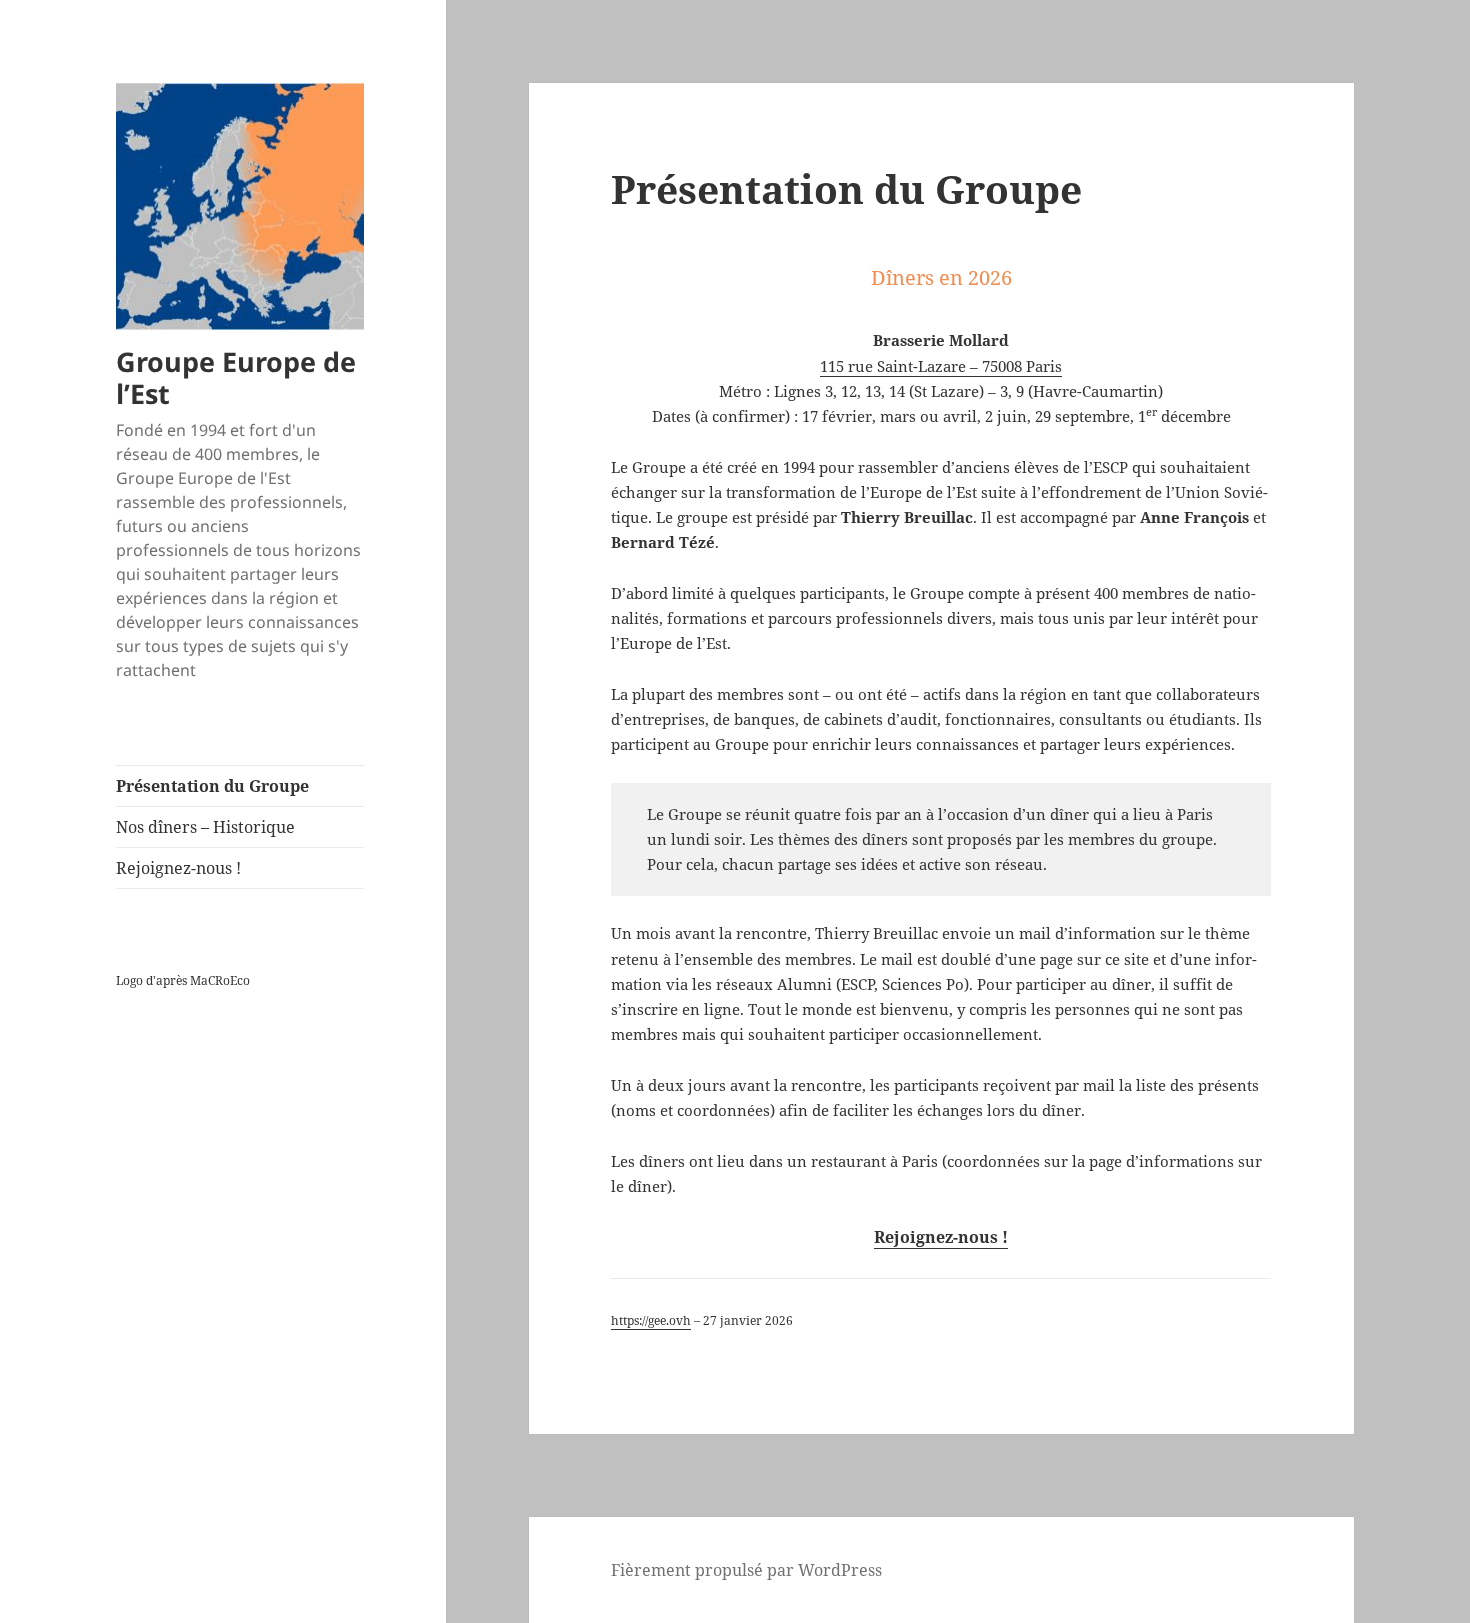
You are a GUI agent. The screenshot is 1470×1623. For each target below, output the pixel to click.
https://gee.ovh (651, 1320)
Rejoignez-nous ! (178, 868)
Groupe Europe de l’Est (236, 377)
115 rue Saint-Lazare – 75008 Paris (941, 366)
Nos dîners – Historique (205, 827)
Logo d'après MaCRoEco (183, 980)
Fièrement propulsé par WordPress (746, 1570)
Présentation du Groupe (212, 786)
